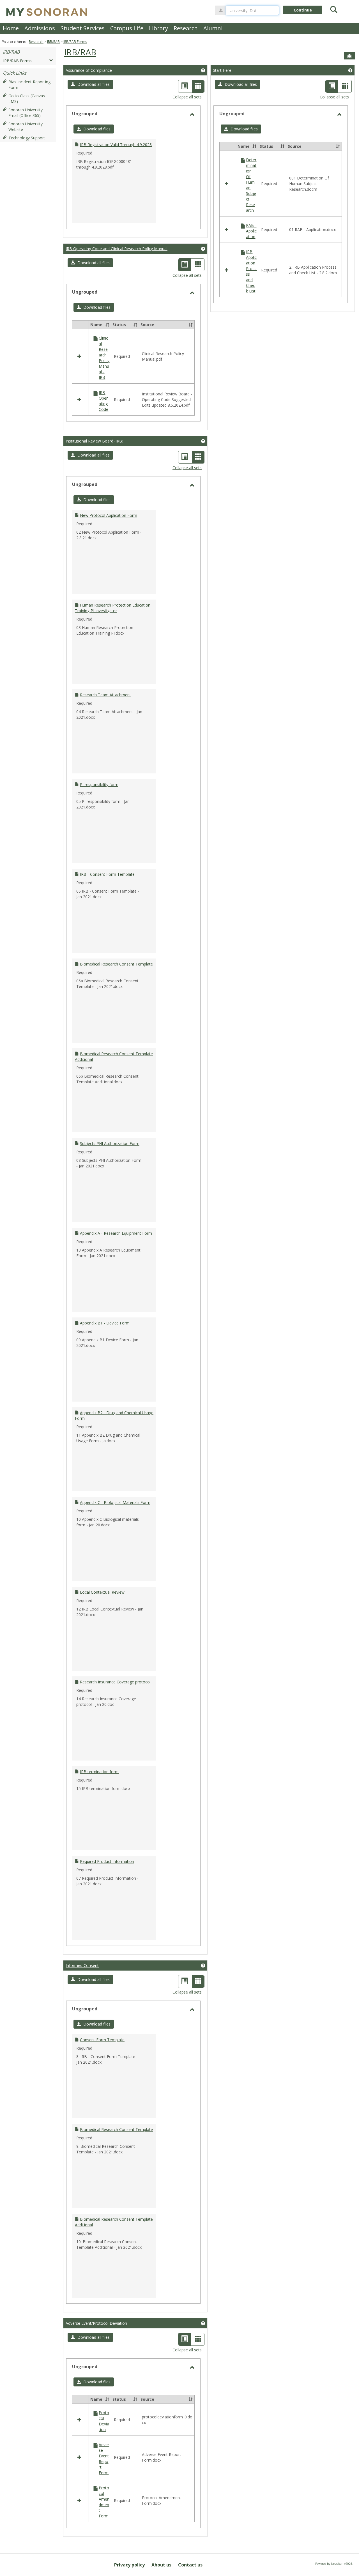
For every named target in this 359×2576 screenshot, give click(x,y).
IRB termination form (99, 1772)
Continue (303, 10)
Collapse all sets (187, 97)
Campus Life (127, 28)
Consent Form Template (102, 2040)
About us (161, 2565)
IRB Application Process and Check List (251, 271)
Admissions (40, 28)
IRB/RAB (53, 42)
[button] (90, 84)
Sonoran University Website (26, 127)
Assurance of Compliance (89, 70)
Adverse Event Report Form (104, 2459)
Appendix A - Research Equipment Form (116, 1233)
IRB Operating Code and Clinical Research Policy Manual (117, 249)
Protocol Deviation (104, 2421)
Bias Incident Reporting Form (29, 85)
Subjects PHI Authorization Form (110, 1143)
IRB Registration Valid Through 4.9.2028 (116, 145)
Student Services (83, 28)
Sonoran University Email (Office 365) (26, 113)
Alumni (213, 28)
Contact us (190, 2565)
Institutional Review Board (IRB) (95, 441)
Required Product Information (107, 1861)
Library (158, 28)
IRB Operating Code (103, 401)
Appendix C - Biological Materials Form (115, 1502)
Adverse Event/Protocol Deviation (96, 2323)
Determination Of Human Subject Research (251, 185)
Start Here (222, 70)
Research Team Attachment (105, 695)
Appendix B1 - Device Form (105, 1323)
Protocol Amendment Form (104, 2502)
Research (186, 28)
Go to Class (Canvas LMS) (27, 99)
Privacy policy (129, 2565)
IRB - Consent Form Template (107, 874)
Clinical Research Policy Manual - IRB (104, 358)
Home (11, 28)
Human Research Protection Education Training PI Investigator (113, 608)
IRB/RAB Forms (75, 42)
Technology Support (27, 138)
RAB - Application (251, 231)
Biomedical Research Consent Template (116, 964)
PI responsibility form (99, 784)
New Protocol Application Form (109, 515)
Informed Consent (82, 1965)
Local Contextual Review (102, 1592)
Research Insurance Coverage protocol (115, 1682)
